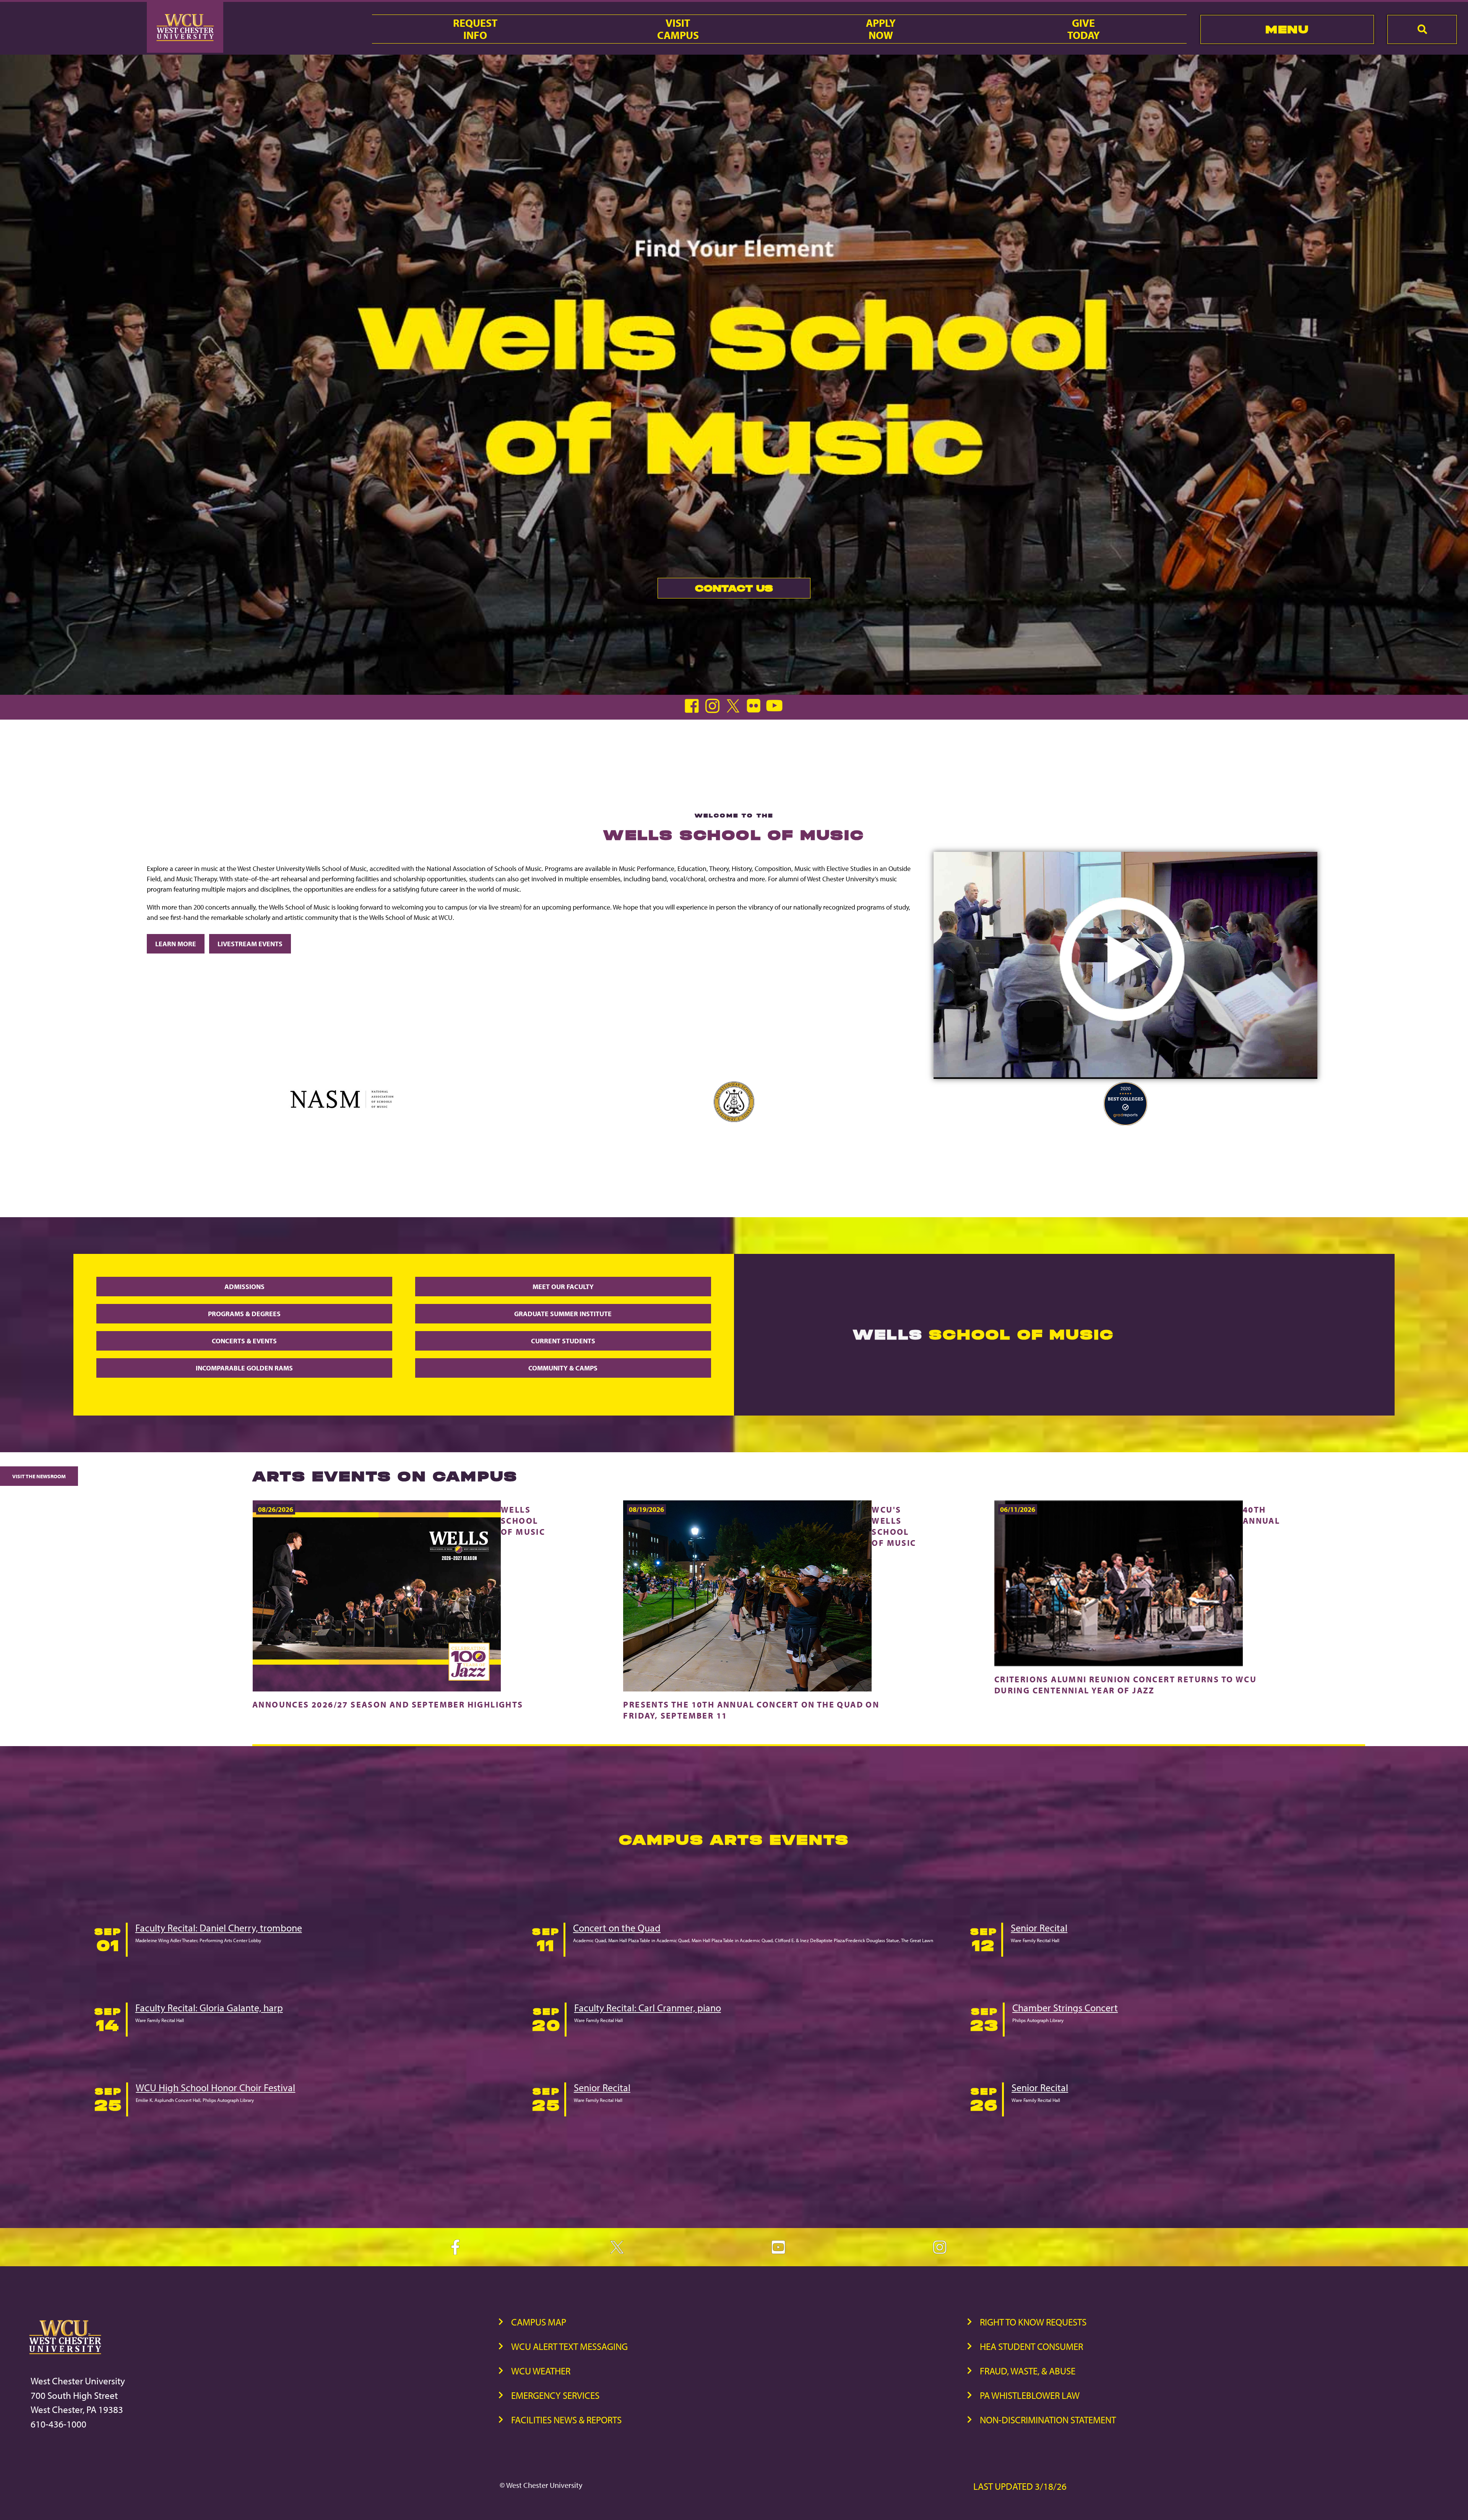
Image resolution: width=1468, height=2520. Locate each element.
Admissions (244, 1287)
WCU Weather (541, 2371)
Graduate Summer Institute (563, 1314)
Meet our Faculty (563, 1287)
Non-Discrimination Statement (1048, 2420)
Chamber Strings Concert (1065, 2008)
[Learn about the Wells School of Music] (1125, 1076)
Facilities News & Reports (566, 2420)
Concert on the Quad (617, 1928)
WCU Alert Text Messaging (569, 2346)
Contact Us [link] (715, 590)
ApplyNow (881, 29)
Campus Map (539, 2322)
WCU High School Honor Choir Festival (215, 2088)
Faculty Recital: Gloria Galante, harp (209, 2008)
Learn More (176, 944)
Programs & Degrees (244, 1314)
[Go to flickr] (755, 711)
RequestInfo (475, 29)
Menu (1287, 29)
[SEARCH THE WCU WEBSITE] (1422, 29)
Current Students (563, 1341)
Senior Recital (1039, 1928)
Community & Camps (563, 1368)
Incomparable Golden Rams (244, 1368)
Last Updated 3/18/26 (1020, 2486)
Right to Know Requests (1033, 2322)
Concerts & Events (244, 1341)
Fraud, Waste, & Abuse (1028, 2371)
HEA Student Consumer (1031, 2346)
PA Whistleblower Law (1030, 2395)
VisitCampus (678, 29)
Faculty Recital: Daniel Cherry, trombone (219, 1928)
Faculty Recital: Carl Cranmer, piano (648, 2008)
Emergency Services (555, 2395)
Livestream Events (250, 944)
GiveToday (1084, 29)
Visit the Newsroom (39, 1476)
